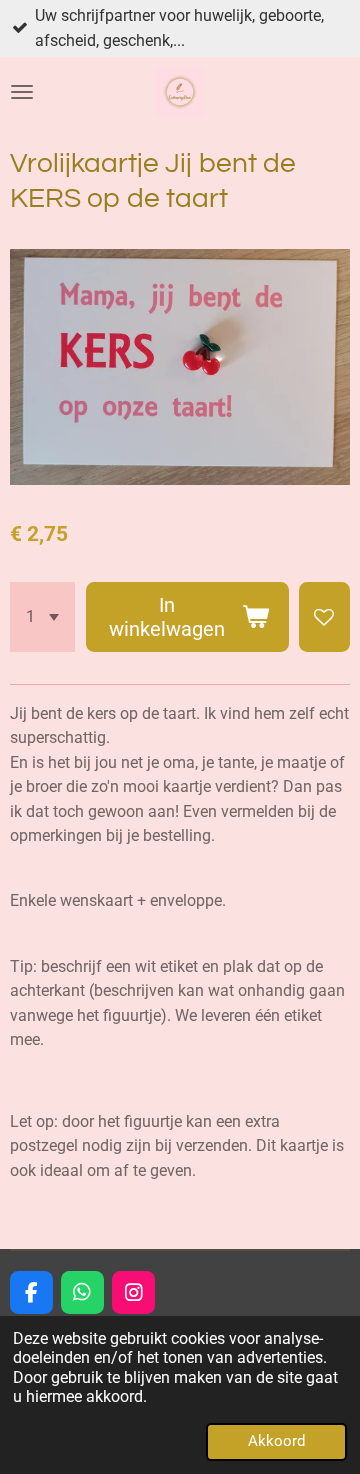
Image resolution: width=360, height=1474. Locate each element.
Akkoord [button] (276, 1441)
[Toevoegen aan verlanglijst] (324, 616)
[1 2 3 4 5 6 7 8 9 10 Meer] (42, 616)
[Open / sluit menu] (22, 92)
